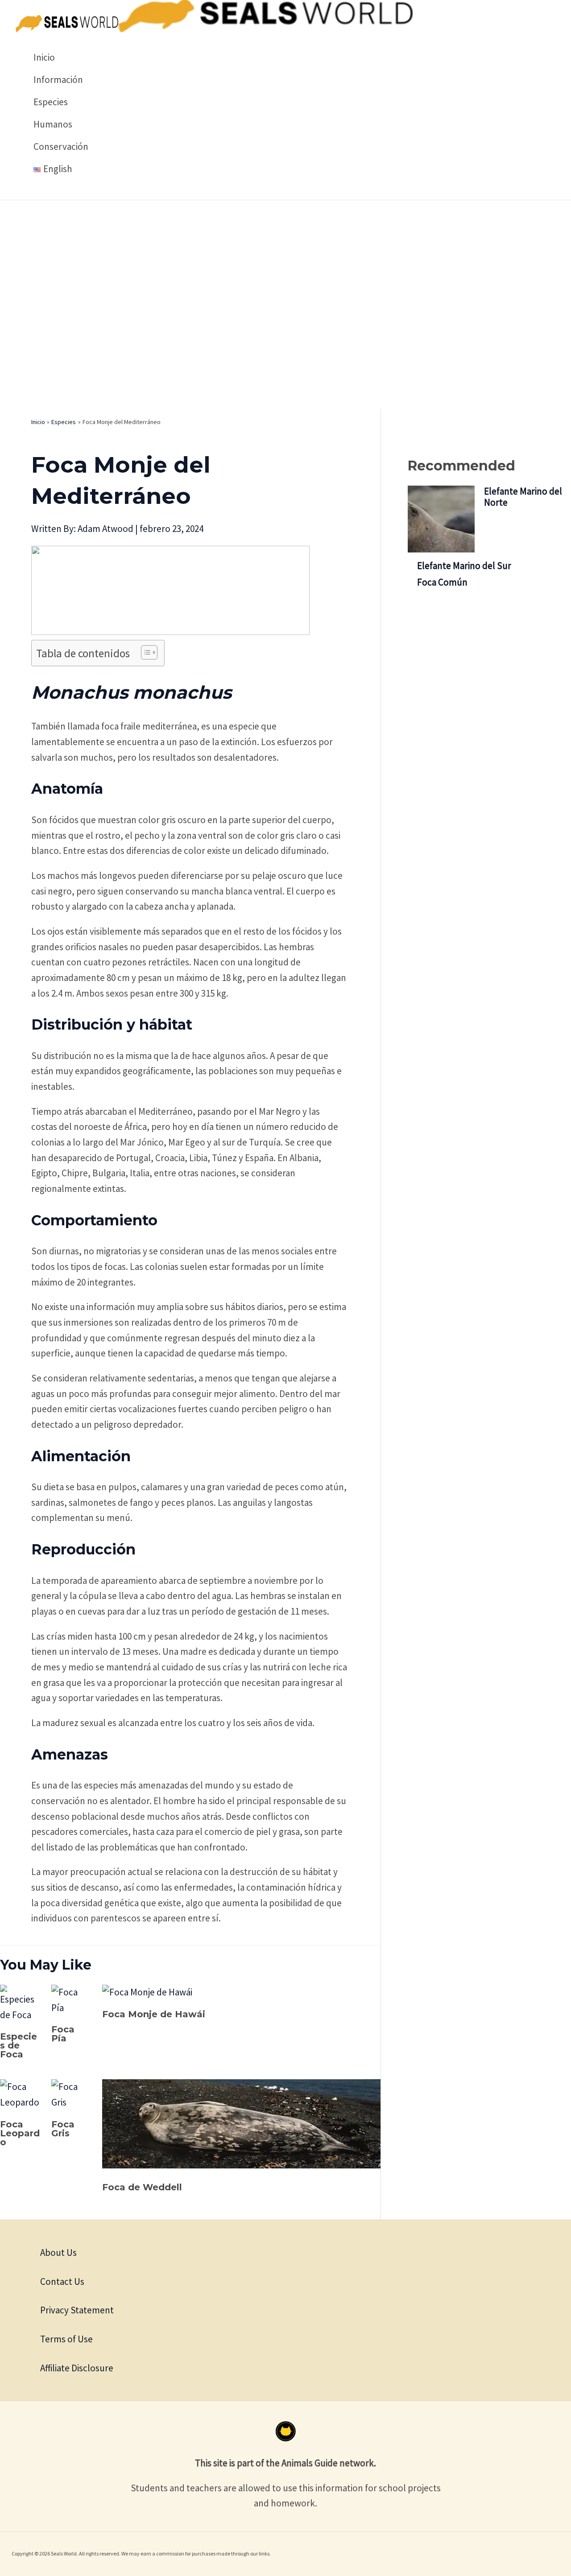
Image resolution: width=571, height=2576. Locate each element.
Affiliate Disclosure (77, 2368)
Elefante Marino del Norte (523, 497)
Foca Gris (63, 2129)
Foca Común (442, 582)
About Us (58, 2252)
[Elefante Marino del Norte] (441, 520)
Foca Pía (63, 2034)
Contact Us (62, 2281)
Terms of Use (66, 2339)
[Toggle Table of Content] (145, 652)
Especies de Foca (19, 2045)
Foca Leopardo (20, 2133)
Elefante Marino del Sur (464, 566)
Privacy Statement (77, 2310)
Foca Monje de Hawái (154, 2014)
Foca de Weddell (142, 2187)
